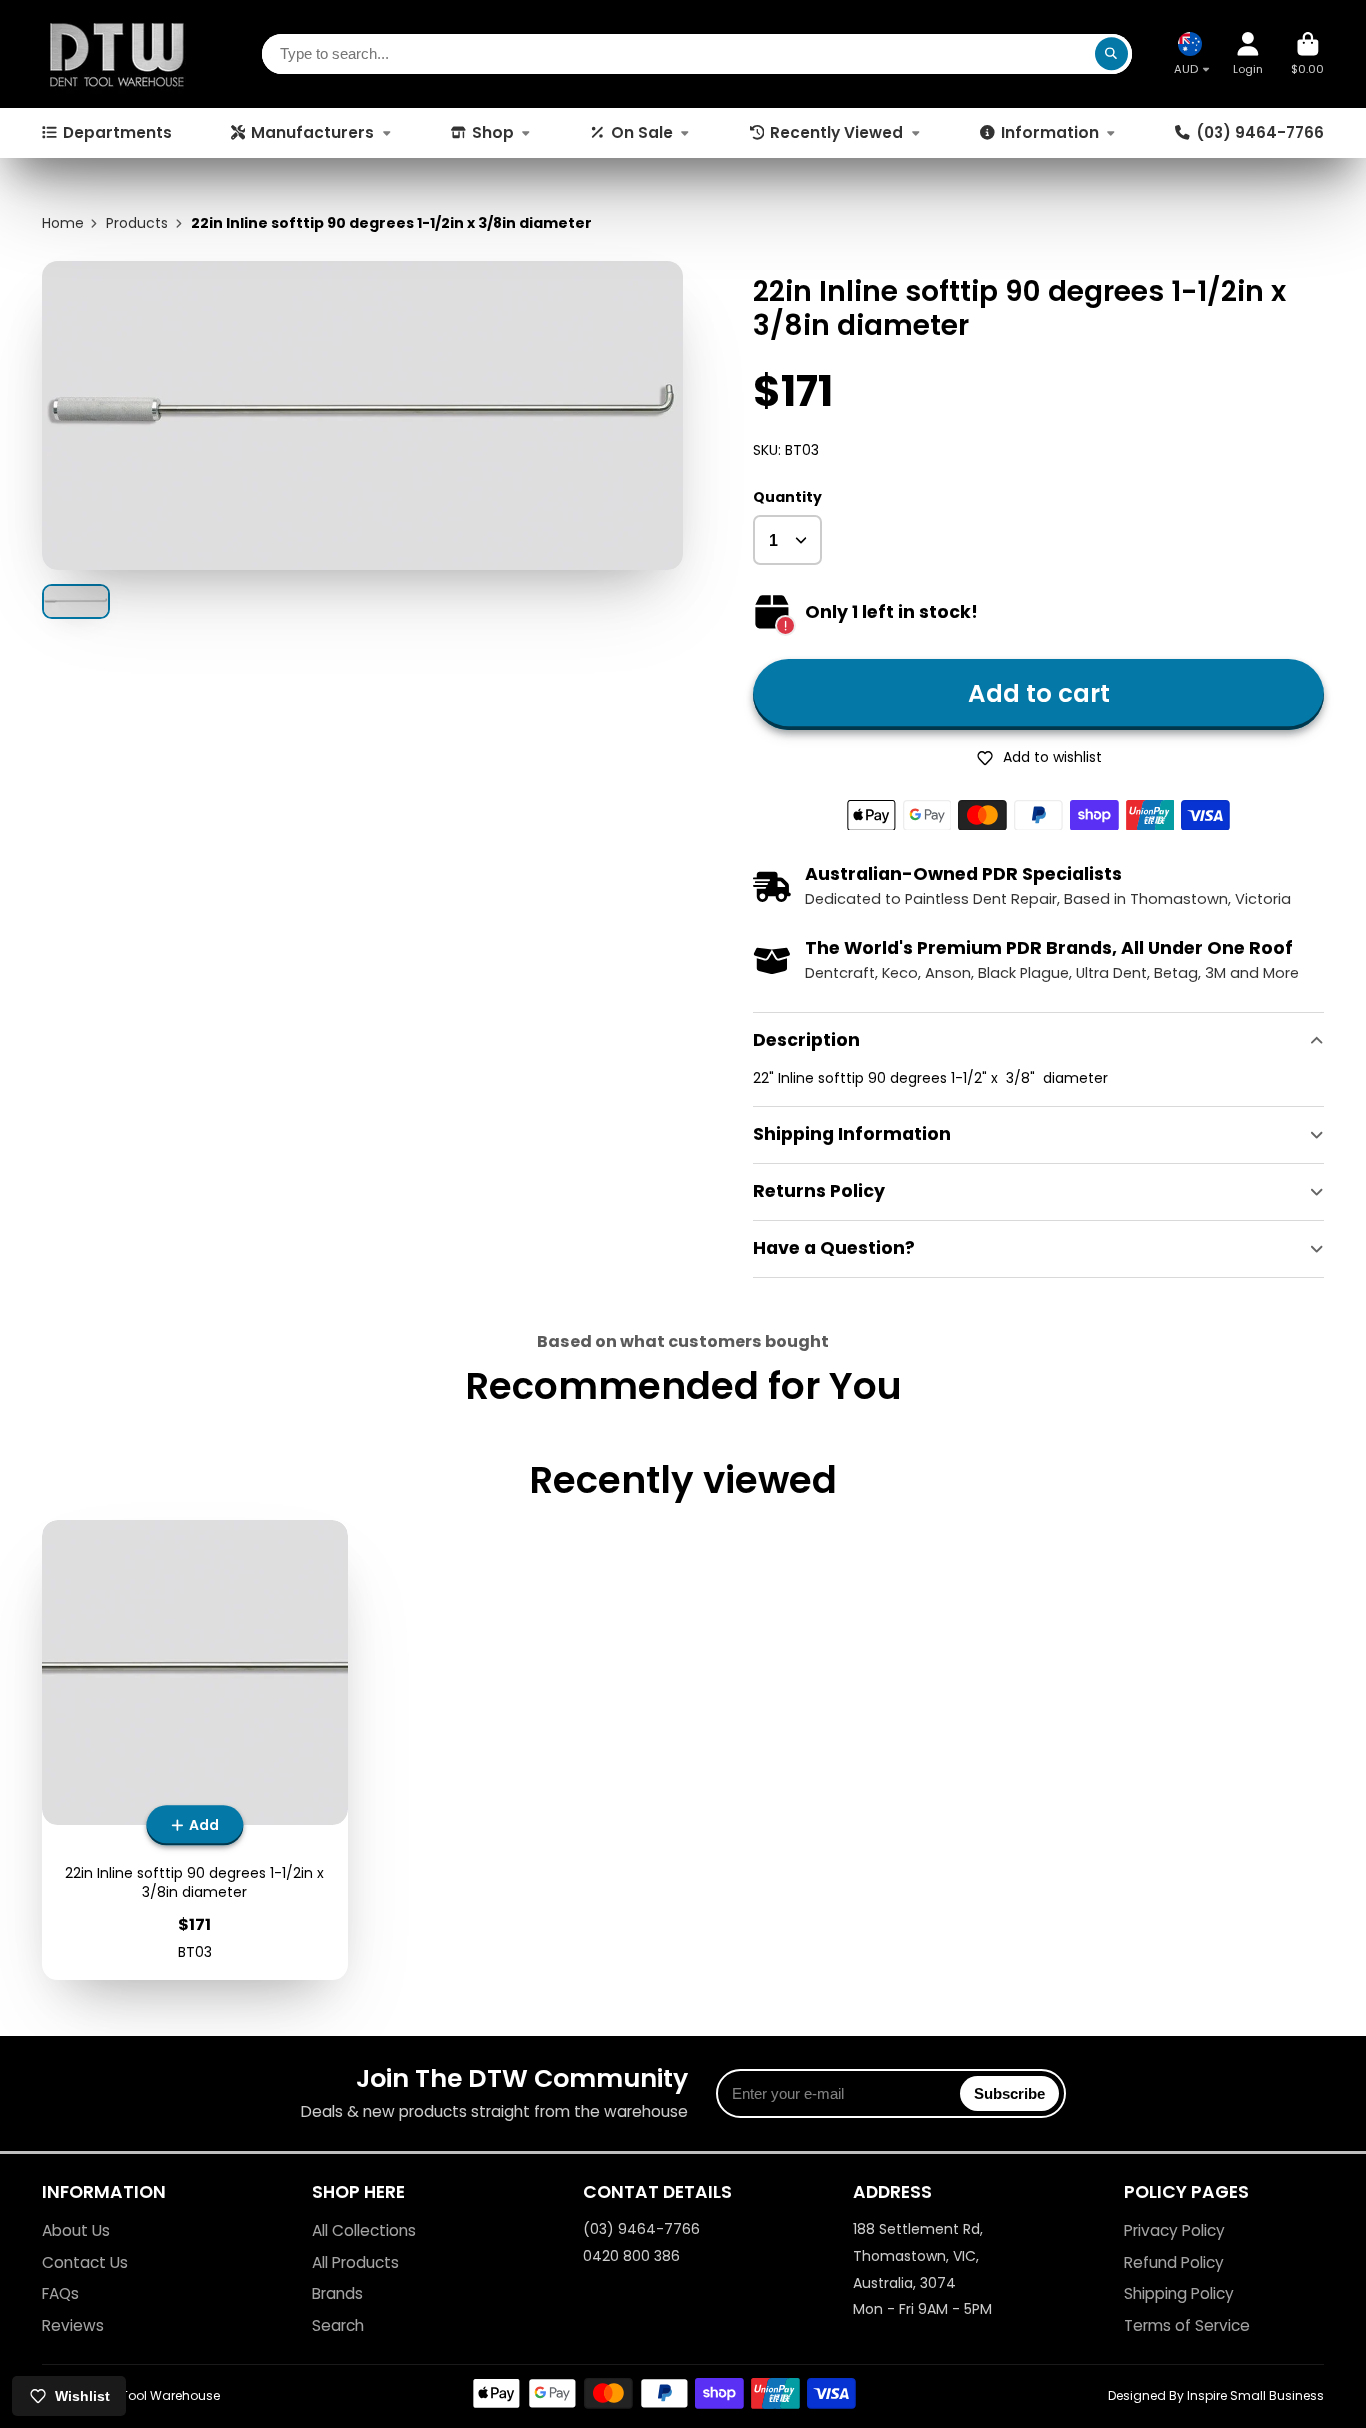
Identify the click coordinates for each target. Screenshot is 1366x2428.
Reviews (73, 2325)
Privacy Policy (1174, 2230)
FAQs (60, 2293)
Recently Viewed (836, 132)
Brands (337, 2293)
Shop (493, 132)
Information (1050, 132)
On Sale (642, 132)
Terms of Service (1187, 2325)
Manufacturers (312, 132)
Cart (1307, 53)
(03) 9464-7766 (1260, 132)
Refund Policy (1174, 2262)
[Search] (1112, 54)
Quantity (787, 497)
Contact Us (85, 2262)
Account (1248, 53)
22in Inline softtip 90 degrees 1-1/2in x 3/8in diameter (195, 1750)
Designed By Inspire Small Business (1216, 2395)
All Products (355, 2262)
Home (63, 223)
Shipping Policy (1179, 2293)
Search (338, 2325)
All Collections (364, 2230)
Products (137, 223)
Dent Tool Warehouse (155, 2395)
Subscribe (1009, 2093)
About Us (76, 2230)
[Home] (117, 54)
